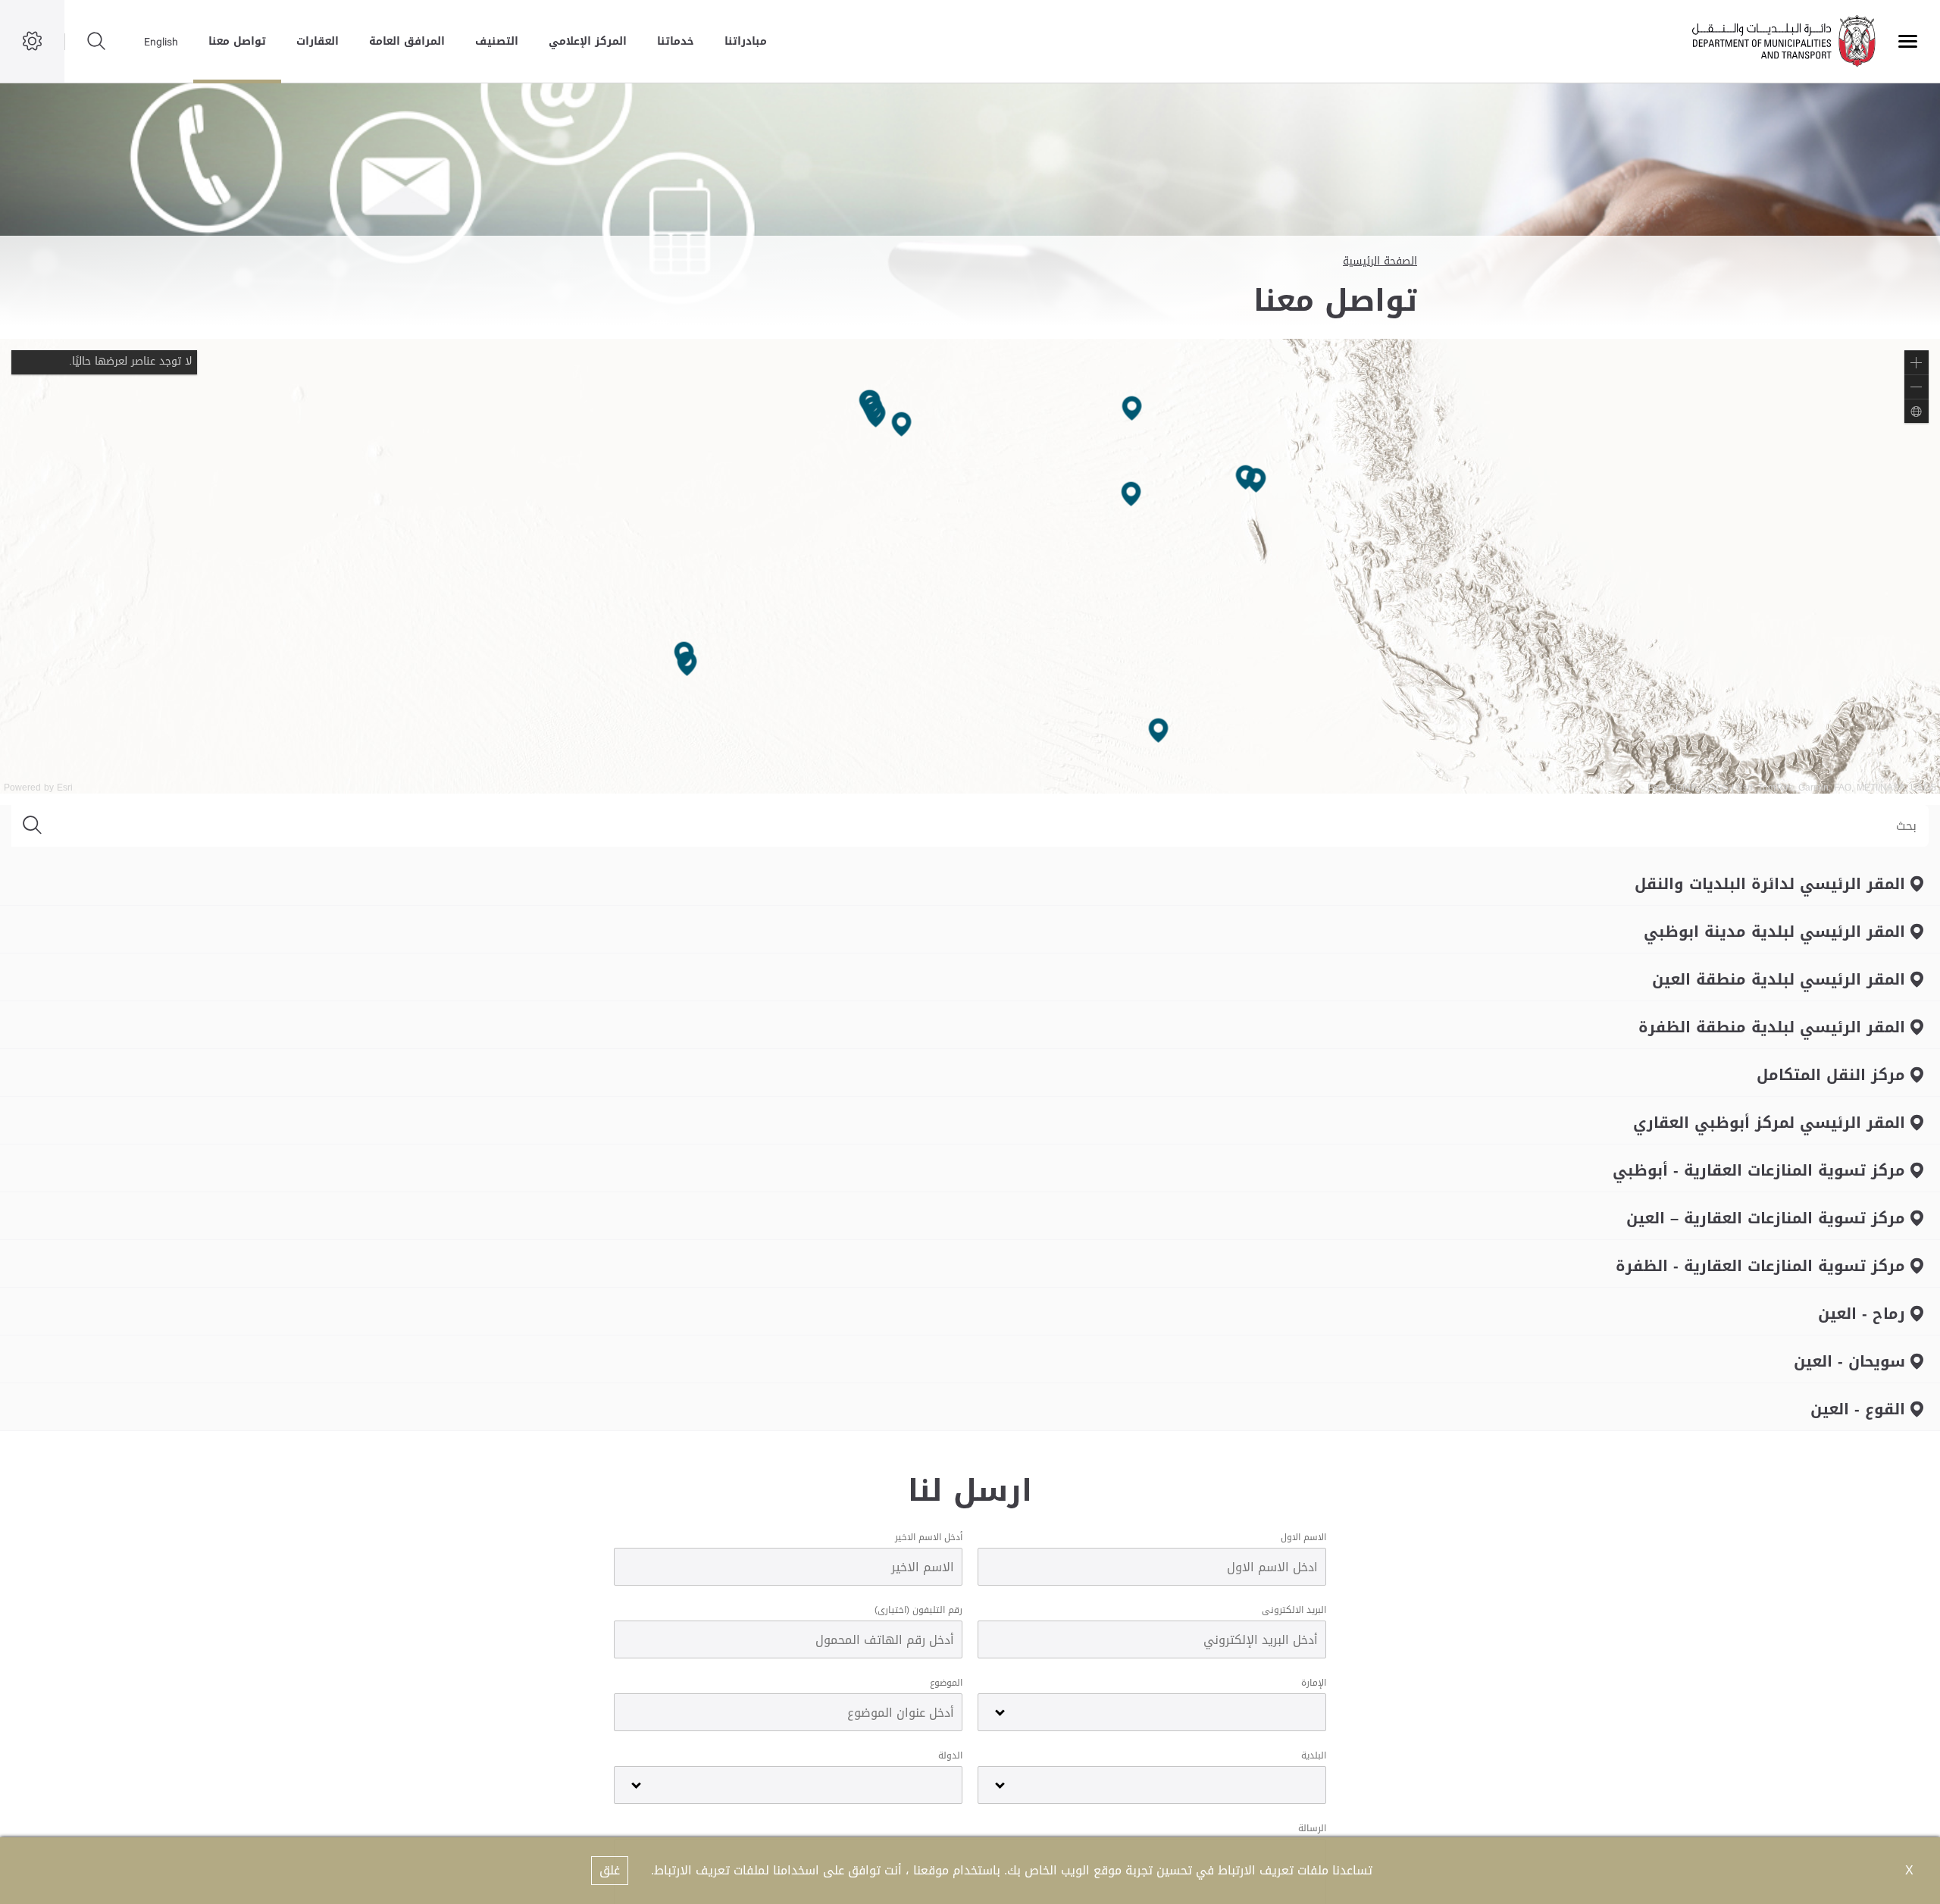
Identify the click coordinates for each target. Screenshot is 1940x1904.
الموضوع (946, 1683)
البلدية (1314, 1755)
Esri (65, 788)
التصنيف (497, 41)
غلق (610, 1870)
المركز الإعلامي (588, 41)
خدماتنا (676, 41)
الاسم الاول (1303, 1537)
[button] (1917, 362)
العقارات (318, 41)
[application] (970, 566)
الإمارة (1314, 1683)
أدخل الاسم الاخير (929, 1537)
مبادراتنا (746, 41)
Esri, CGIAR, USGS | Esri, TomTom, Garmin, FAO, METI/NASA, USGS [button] (1792, 788)
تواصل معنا (237, 41)
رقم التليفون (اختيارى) (918, 1610)
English (161, 42)
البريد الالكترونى (1294, 1610)
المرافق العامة (407, 41)
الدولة (950, 1755)
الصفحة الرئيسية (1380, 261)
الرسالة (1312, 1828)
